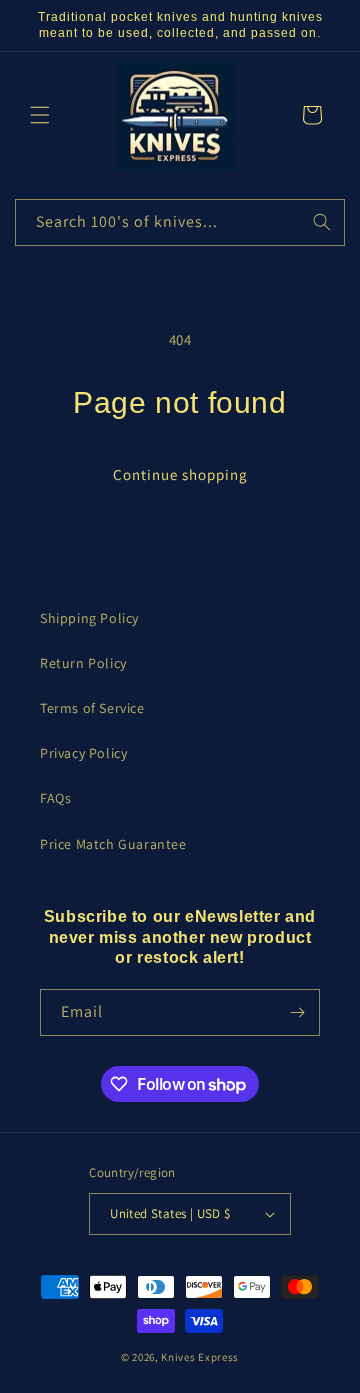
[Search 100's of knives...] (322, 222)
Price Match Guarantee (113, 844)
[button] (40, 115)
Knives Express (200, 1357)
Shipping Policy (89, 618)
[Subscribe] (297, 1012)
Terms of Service (92, 708)
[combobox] (180, 222)
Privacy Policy (83, 753)
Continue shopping (180, 474)
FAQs (55, 798)
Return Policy (83, 663)
